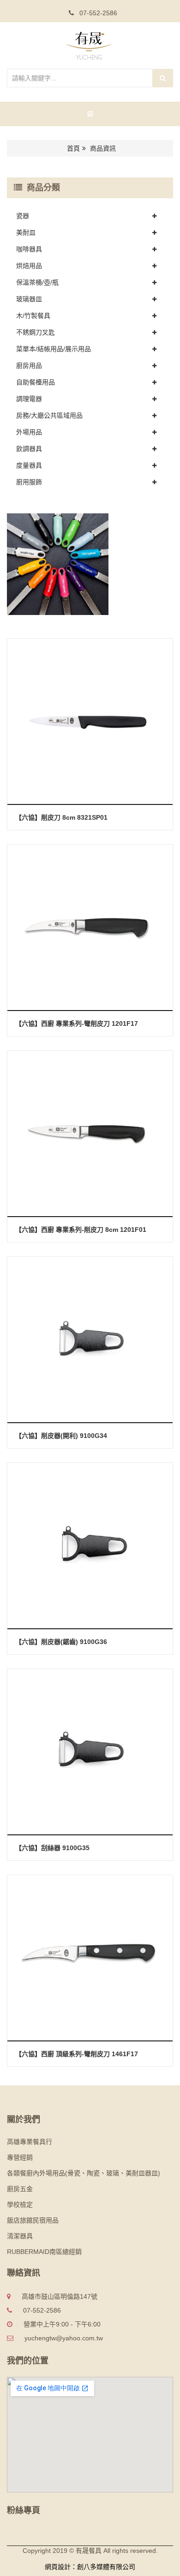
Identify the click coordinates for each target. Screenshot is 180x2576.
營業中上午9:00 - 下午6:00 (62, 2324)
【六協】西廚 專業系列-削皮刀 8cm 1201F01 (81, 1230)
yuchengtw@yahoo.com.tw (64, 2338)
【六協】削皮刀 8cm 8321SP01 (61, 817)
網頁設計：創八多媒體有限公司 (90, 2567)
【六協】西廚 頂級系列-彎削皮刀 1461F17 (77, 2054)
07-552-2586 (97, 13)
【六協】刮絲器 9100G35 (52, 1848)
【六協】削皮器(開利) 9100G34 (61, 1436)
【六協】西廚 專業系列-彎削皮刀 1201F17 (77, 1023)
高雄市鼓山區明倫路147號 (60, 2296)
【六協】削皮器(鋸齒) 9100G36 (61, 1642)
